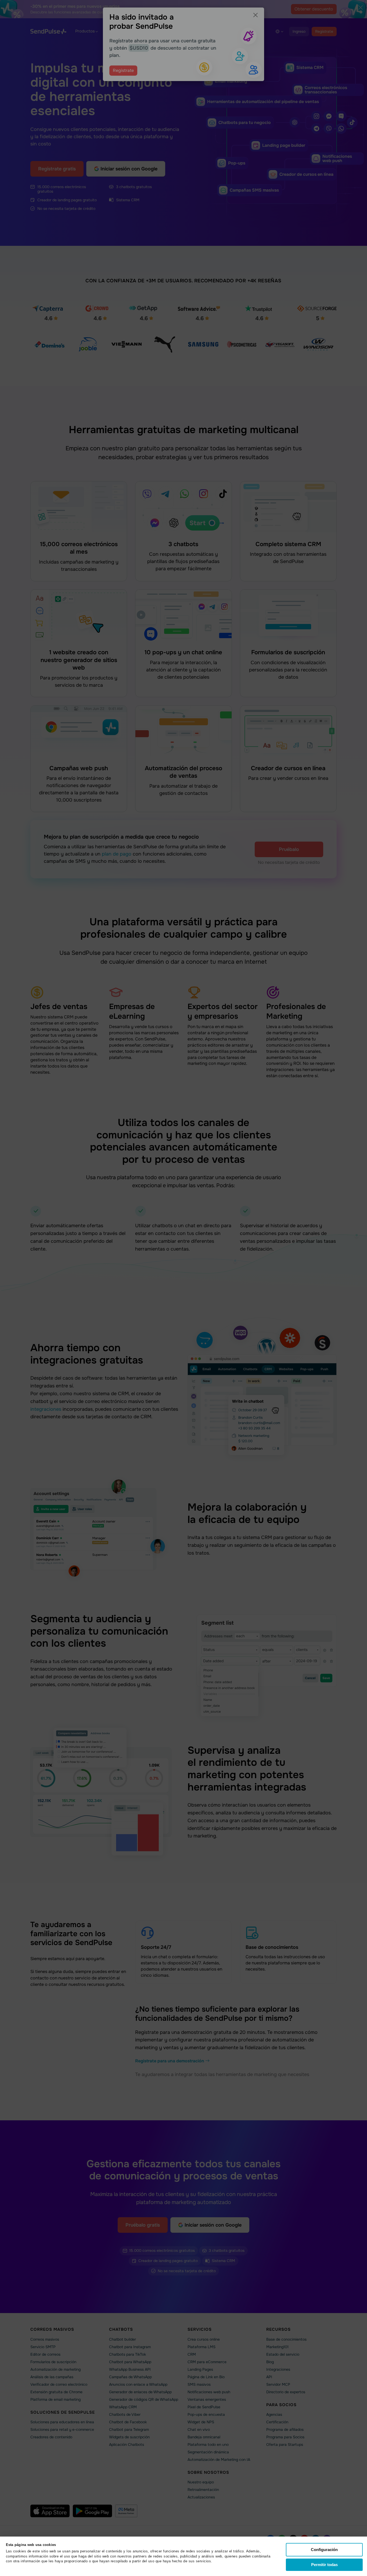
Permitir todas (324, 2565)
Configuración (324, 2550)
